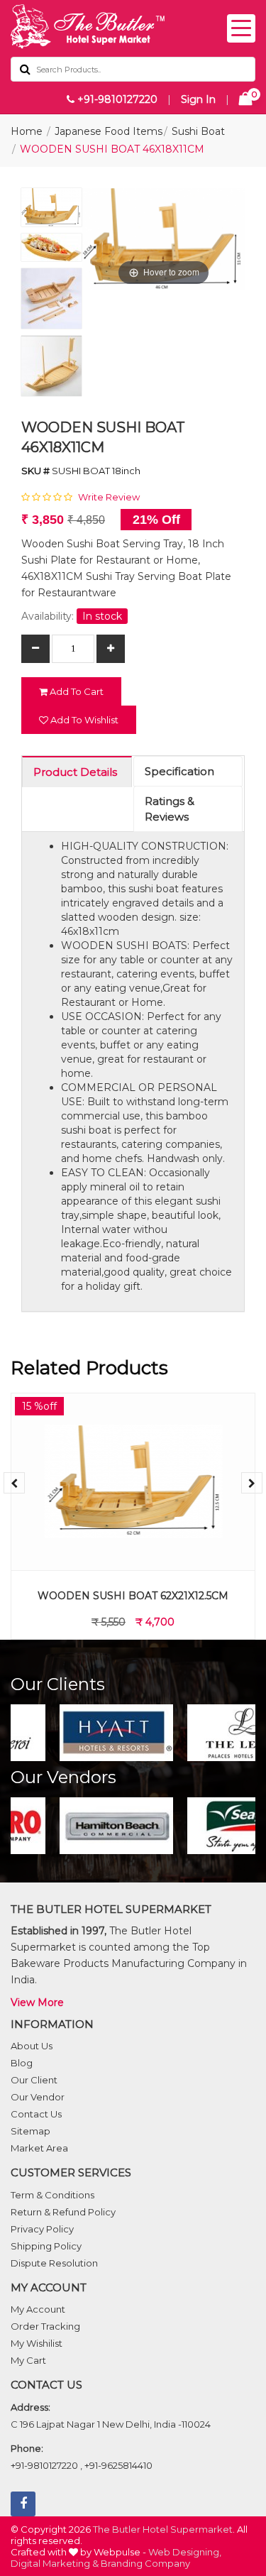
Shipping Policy (46, 2246)
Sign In (198, 99)
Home (27, 131)
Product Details (75, 772)
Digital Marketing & (55, 2563)
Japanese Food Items (109, 131)
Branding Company (145, 2563)
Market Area (39, 2148)
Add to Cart (76, 691)
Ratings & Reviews (170, 809)
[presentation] (14, 1483)
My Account (38, 2309)
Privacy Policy (42, 2229)
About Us (32, 2046)
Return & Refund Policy (63, 2212)
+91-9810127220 (116, 99)
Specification (179, 771)
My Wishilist (37, 2343)
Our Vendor (38, 2097)
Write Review (109, 497)
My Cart (28, 2360)
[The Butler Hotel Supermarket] (133, 27)
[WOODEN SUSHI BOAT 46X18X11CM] (51, 211)
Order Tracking (45, 2326)
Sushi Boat (198, 131)
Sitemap (31, 2131)
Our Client (34, 2080)
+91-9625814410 (118, 2465)
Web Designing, (185, 2552)
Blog (22, 2063)
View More (37, 2002)
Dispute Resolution (54, 2263)
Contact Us (36, 2114)
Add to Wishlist (83, 720)
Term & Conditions (52, 2195)
